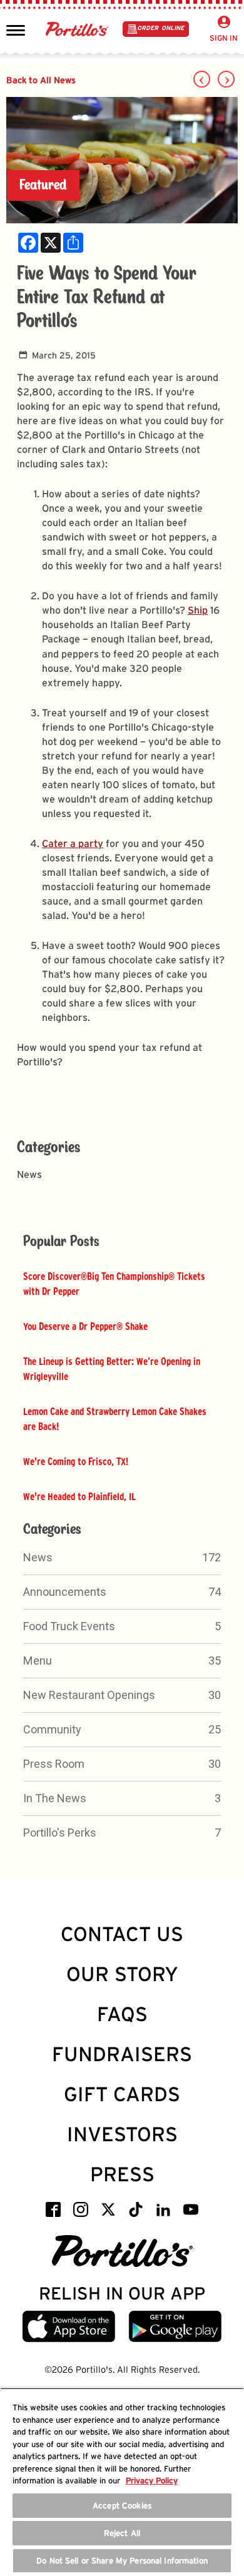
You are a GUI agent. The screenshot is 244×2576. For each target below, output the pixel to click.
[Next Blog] (226, 79)
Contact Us (122, 1934)
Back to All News (41, 80)
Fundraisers (122, 2054)
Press (122, 2174)
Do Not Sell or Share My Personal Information (122, 2561)
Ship (198, 610)
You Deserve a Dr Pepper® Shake (85, 1326)
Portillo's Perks (60, 1833)
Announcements (65, 1592)
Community (52, 1729)
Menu (38, 1661)
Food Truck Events (69, 1626)
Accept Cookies (122, 2506)
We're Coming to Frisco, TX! (76, 1461)
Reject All (122, 2533)
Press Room (54, 1764)
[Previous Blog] (202, 79)
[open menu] (16, 29)
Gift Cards (122, 2094)
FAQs (122, 2014)
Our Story (122, 1974)
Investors (122, 2134)
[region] (122, 2482)
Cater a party (73, 844)
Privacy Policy (152, 2481)
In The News (55, 1798)
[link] (28, 243)
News (38, 1557)
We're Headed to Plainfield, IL (79, 1496)
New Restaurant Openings (89, 1695)
